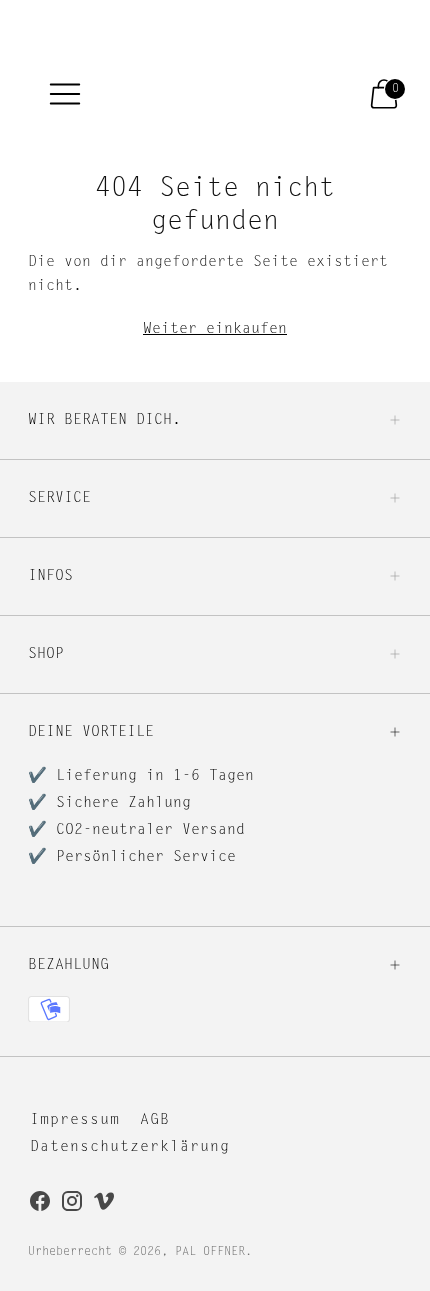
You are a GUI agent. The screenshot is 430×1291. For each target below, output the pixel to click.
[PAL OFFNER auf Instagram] (72, 1205)
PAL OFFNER (210, 1252)
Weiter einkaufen (215, 329)
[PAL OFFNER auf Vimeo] (104, 1205)
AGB (155, 1120)
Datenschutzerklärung (130, 1147)
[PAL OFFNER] (202, 93)
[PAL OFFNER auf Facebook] (40, 1205)
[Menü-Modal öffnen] (65, 94)
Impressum (75, 1120)
